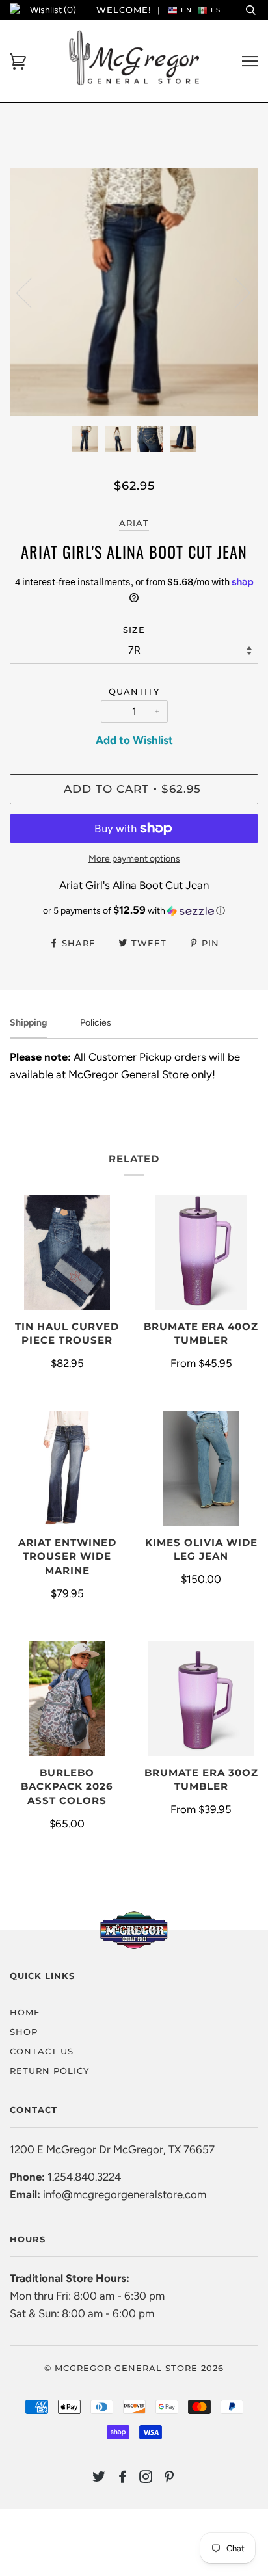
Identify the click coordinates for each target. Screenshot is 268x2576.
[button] (134, 910)
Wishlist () (53, 10)
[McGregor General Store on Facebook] (123, 2478)
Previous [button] (32, 292)
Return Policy (49, 2071)
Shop (24, 2032)
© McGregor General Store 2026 (134, 2368)
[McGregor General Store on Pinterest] (169, 2478)
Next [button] (235, 292)
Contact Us (42, 2051)
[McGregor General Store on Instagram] (146, 2478)
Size (134, 630)
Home (25, 2012)
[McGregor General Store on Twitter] (99, 2478)
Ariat (134, 523)
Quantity (134, 691)
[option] (134, 292)
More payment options (134, 859)
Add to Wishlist (134, 740)
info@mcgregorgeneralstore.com (125, 2194)
